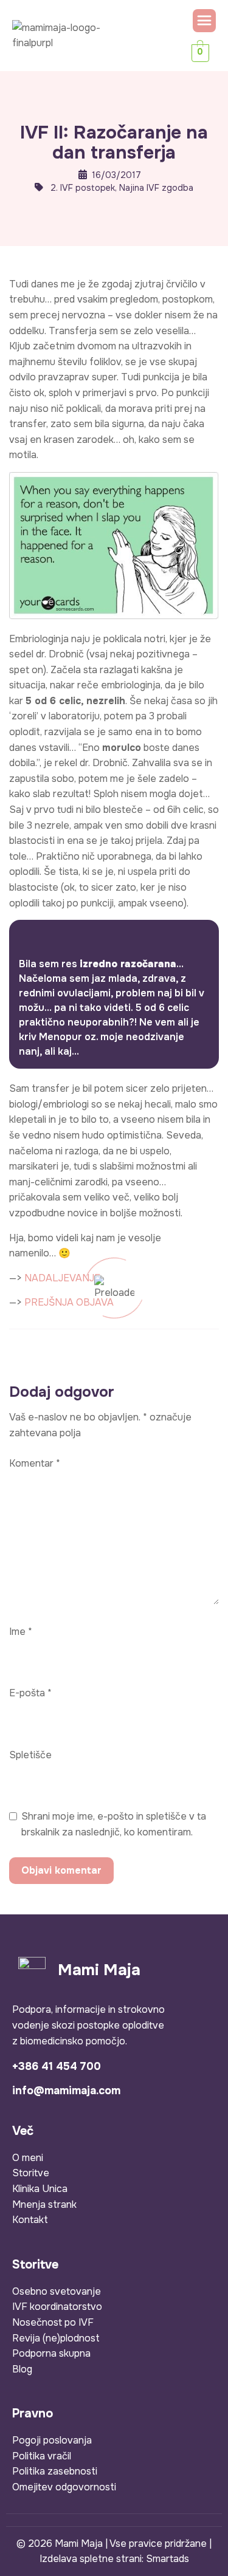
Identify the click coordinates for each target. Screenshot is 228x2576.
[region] (114, 2465)
